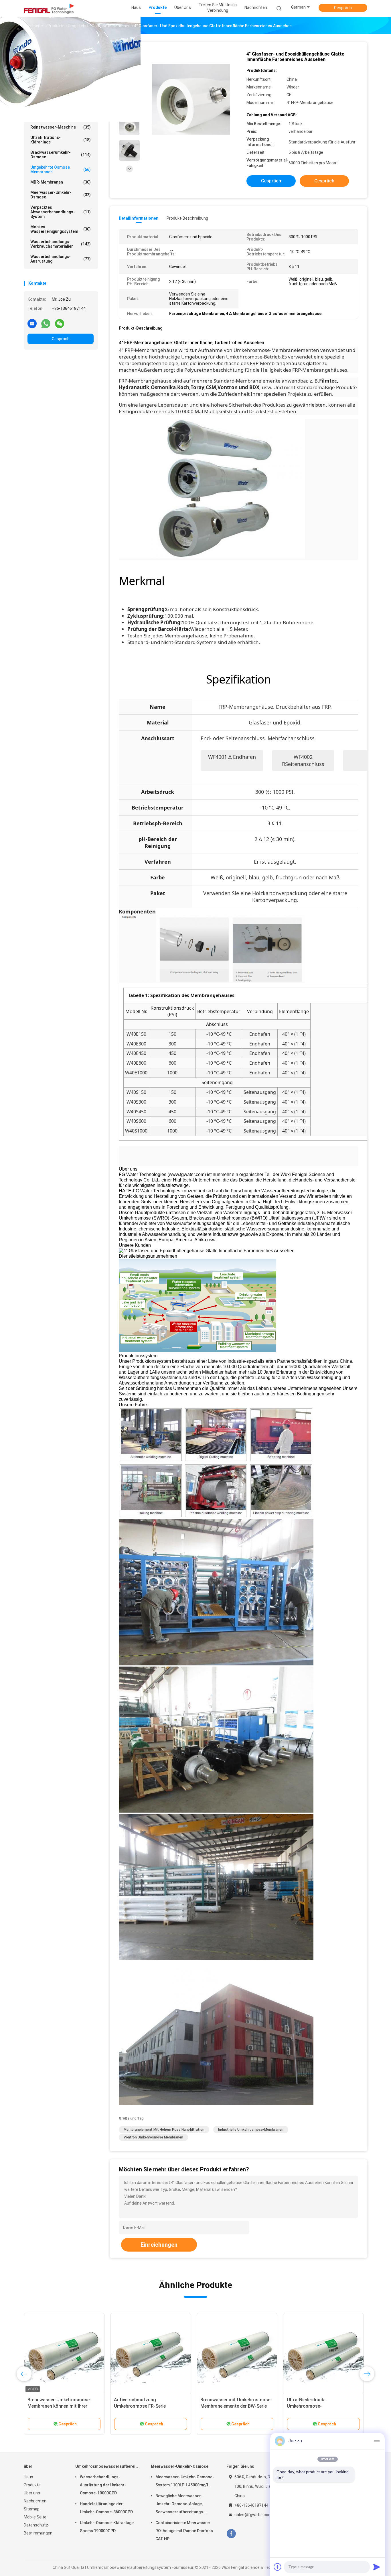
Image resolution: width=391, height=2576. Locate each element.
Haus (28, 2477)
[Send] (377, 2567)
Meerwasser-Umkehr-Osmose (61, 195)
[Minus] (377, 2441)
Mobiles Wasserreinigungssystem (61, 229)
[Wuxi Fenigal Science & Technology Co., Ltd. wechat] (60, 323)
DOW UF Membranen (61, 96)
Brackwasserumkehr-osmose (61, 155)
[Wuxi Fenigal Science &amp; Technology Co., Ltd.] (49, 9)
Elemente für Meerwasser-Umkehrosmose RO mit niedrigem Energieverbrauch (322, 2406)
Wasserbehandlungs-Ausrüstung (61, 259)
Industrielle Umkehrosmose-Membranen (251, 2130)
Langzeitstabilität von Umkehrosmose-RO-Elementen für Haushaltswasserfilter (150, 2406)
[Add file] (278, 2567)
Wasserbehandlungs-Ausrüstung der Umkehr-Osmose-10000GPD (103, 2485)
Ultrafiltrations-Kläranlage (61, 140)
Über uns (32, 2493)
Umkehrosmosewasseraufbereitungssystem (62, 61)
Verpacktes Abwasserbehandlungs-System (61, 212)
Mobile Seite (35, 2517)
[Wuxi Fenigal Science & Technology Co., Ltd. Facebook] (231, 2534)
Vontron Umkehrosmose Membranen (153, 2137)
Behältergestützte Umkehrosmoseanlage (61, 73)
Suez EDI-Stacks (61, 86)
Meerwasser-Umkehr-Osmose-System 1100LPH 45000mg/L (185, 2481)
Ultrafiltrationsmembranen (61, 117)
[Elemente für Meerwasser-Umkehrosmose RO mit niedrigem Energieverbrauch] (323, 2353)
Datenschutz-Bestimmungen (38, 2529)
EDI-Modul (61, 107)
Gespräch (343, 8)
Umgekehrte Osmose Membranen (61, 170)
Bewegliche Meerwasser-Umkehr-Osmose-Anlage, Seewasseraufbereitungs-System (180, 2505)
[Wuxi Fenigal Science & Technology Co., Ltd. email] (32, 323)
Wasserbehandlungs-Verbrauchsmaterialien (61, 244)
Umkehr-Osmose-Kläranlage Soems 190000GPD (107, 2527)
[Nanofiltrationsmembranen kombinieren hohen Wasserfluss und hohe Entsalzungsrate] (237, 2353)
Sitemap (32, 2509)
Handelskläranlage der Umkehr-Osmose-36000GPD (106, 2508)
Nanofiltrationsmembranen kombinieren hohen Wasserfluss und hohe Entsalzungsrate (234, 2406)
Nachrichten (35, 2501)
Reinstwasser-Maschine (61, 127)
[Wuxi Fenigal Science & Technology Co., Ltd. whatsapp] (46, 323)
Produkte (32, 2485)
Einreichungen (159, 2245)
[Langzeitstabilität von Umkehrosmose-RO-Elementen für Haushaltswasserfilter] (151, 2353)
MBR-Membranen (61, 182)
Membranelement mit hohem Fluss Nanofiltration (164, 2130)
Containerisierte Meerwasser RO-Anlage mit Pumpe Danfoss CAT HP (184, 2531)
